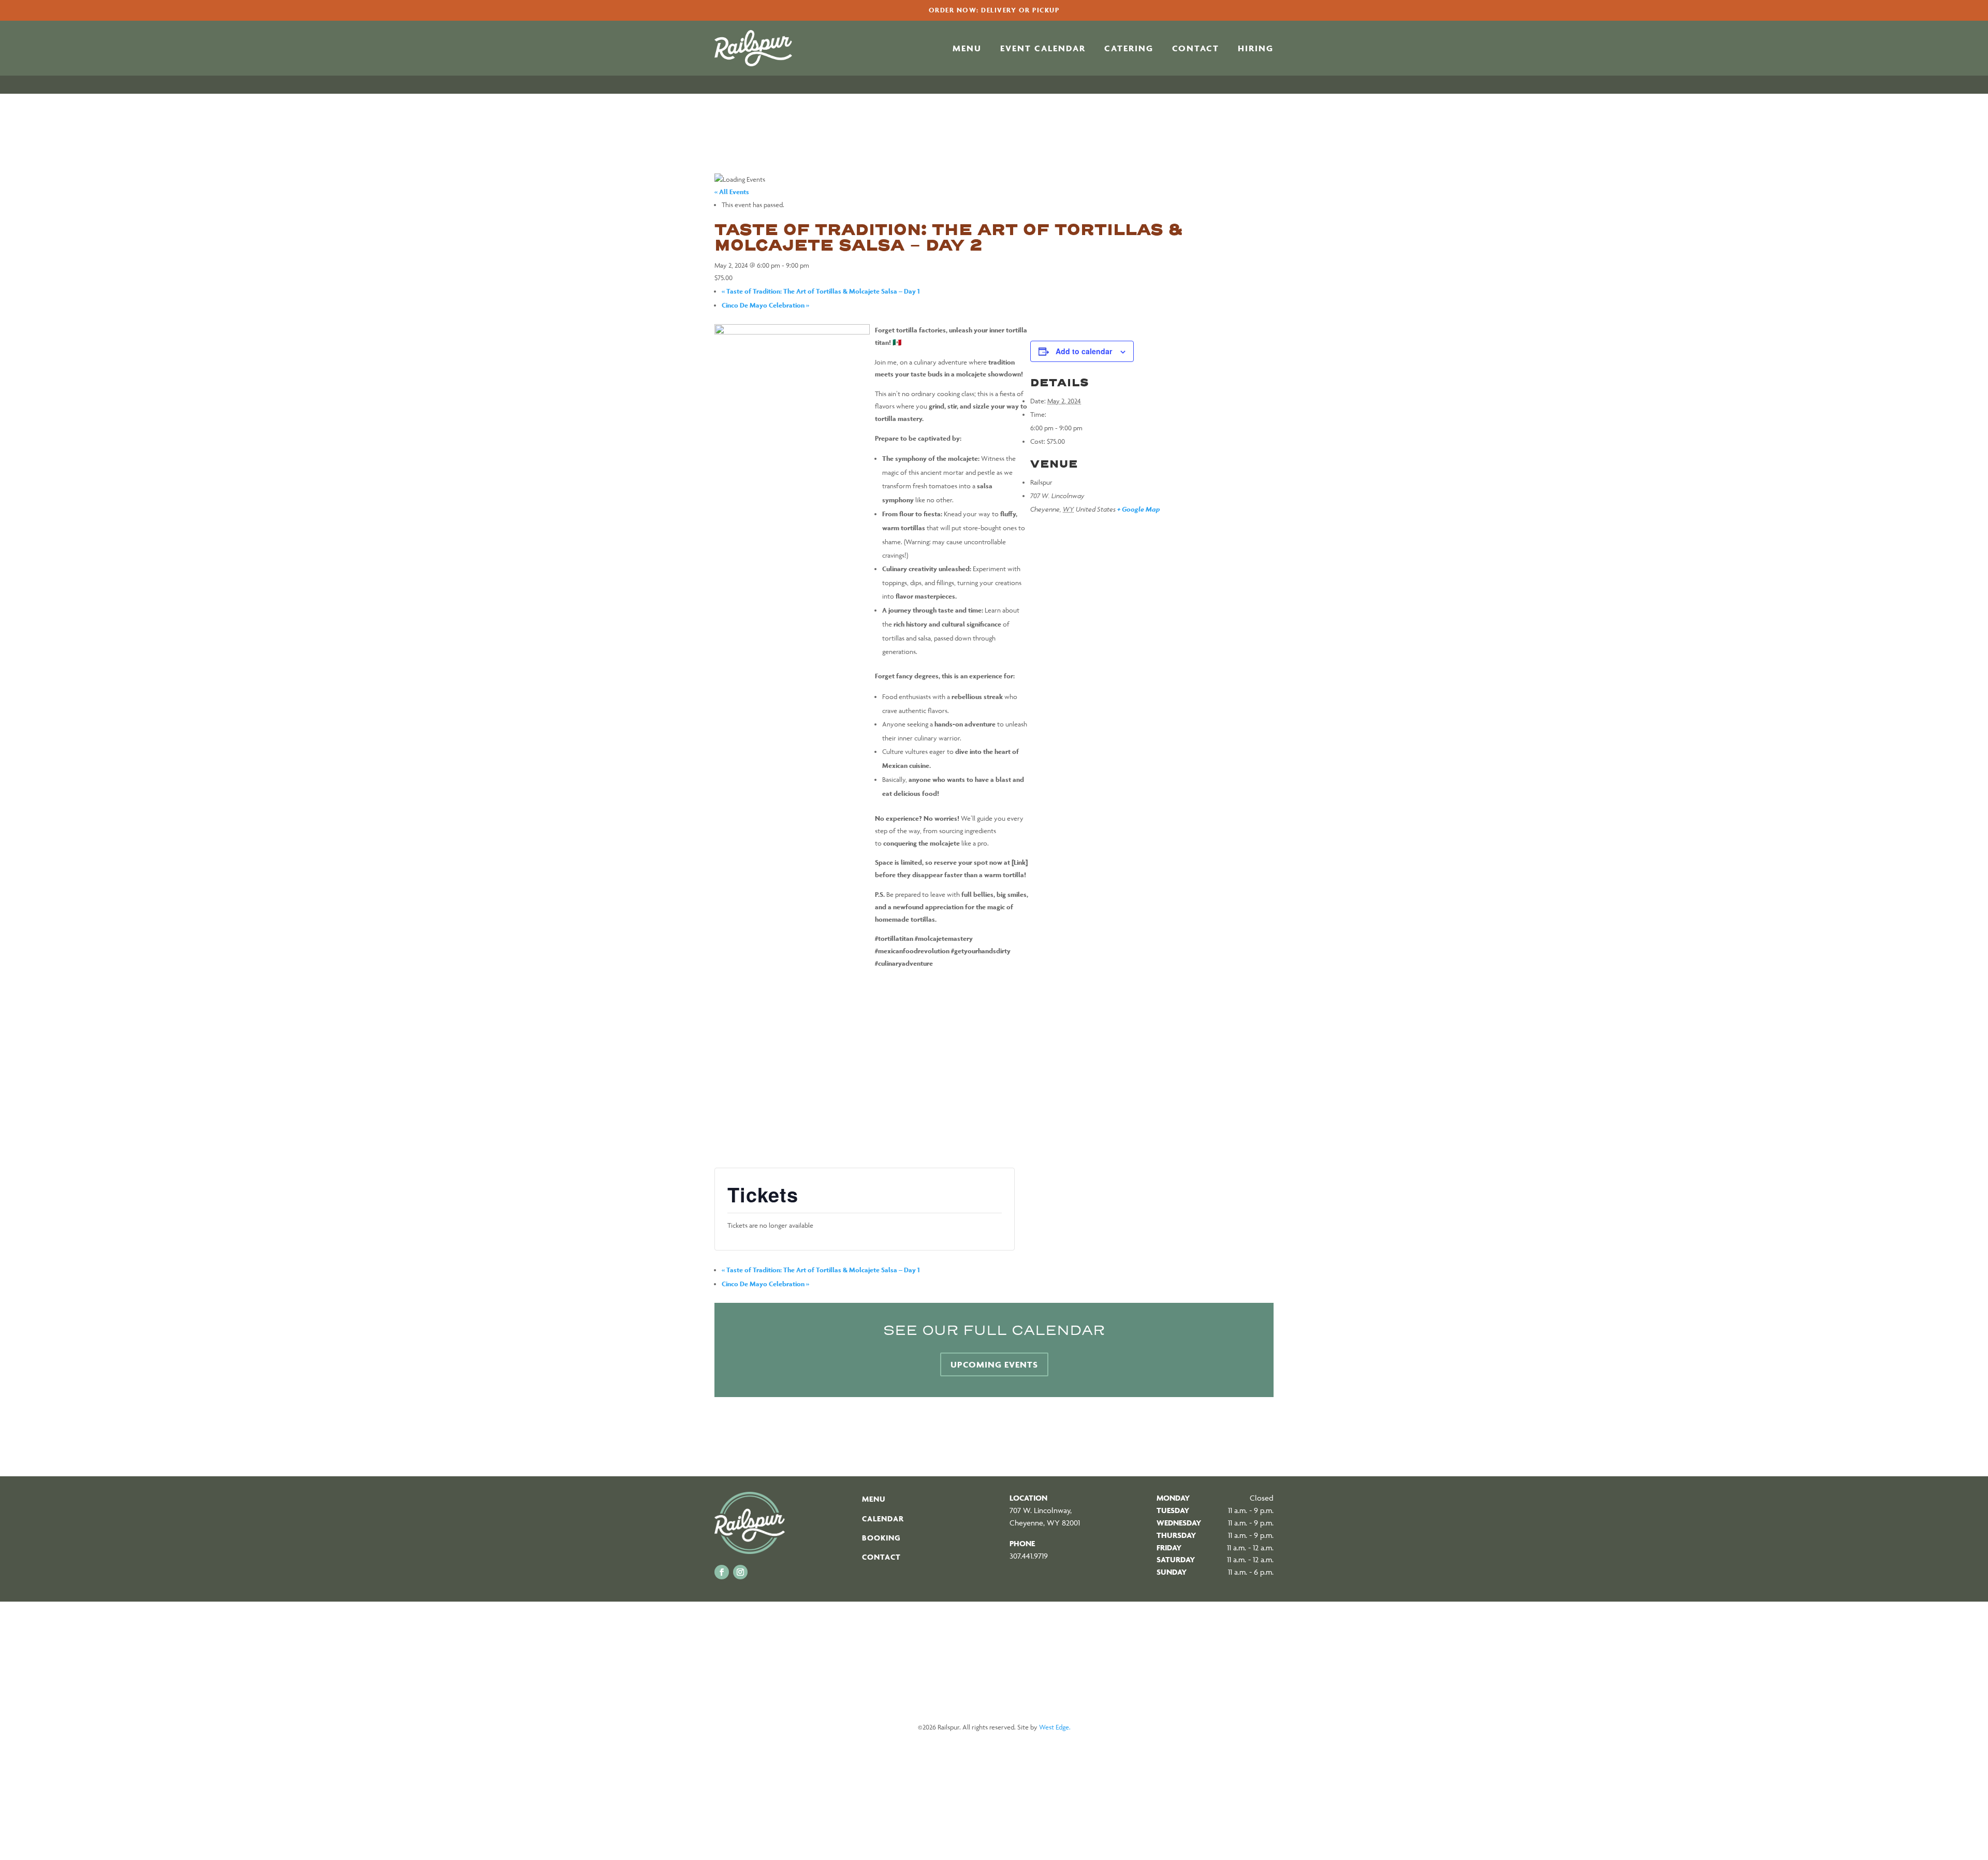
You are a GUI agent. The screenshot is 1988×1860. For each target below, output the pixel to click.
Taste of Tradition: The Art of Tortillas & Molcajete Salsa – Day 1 (821, 291)
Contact (1196, 49)
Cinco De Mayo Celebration (765, 305)
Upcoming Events (994, 1364)
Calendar (883, 1518)
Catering (1129, 49)
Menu (967, 49)
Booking (881, 1538)
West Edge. (1055, 1727)
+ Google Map (1138, 509)
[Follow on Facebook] (722, 1572)
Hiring (1256, 49)
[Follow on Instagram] (740, 1572)
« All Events (732, 192)
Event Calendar (1043, 49)
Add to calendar (1084, 351)
